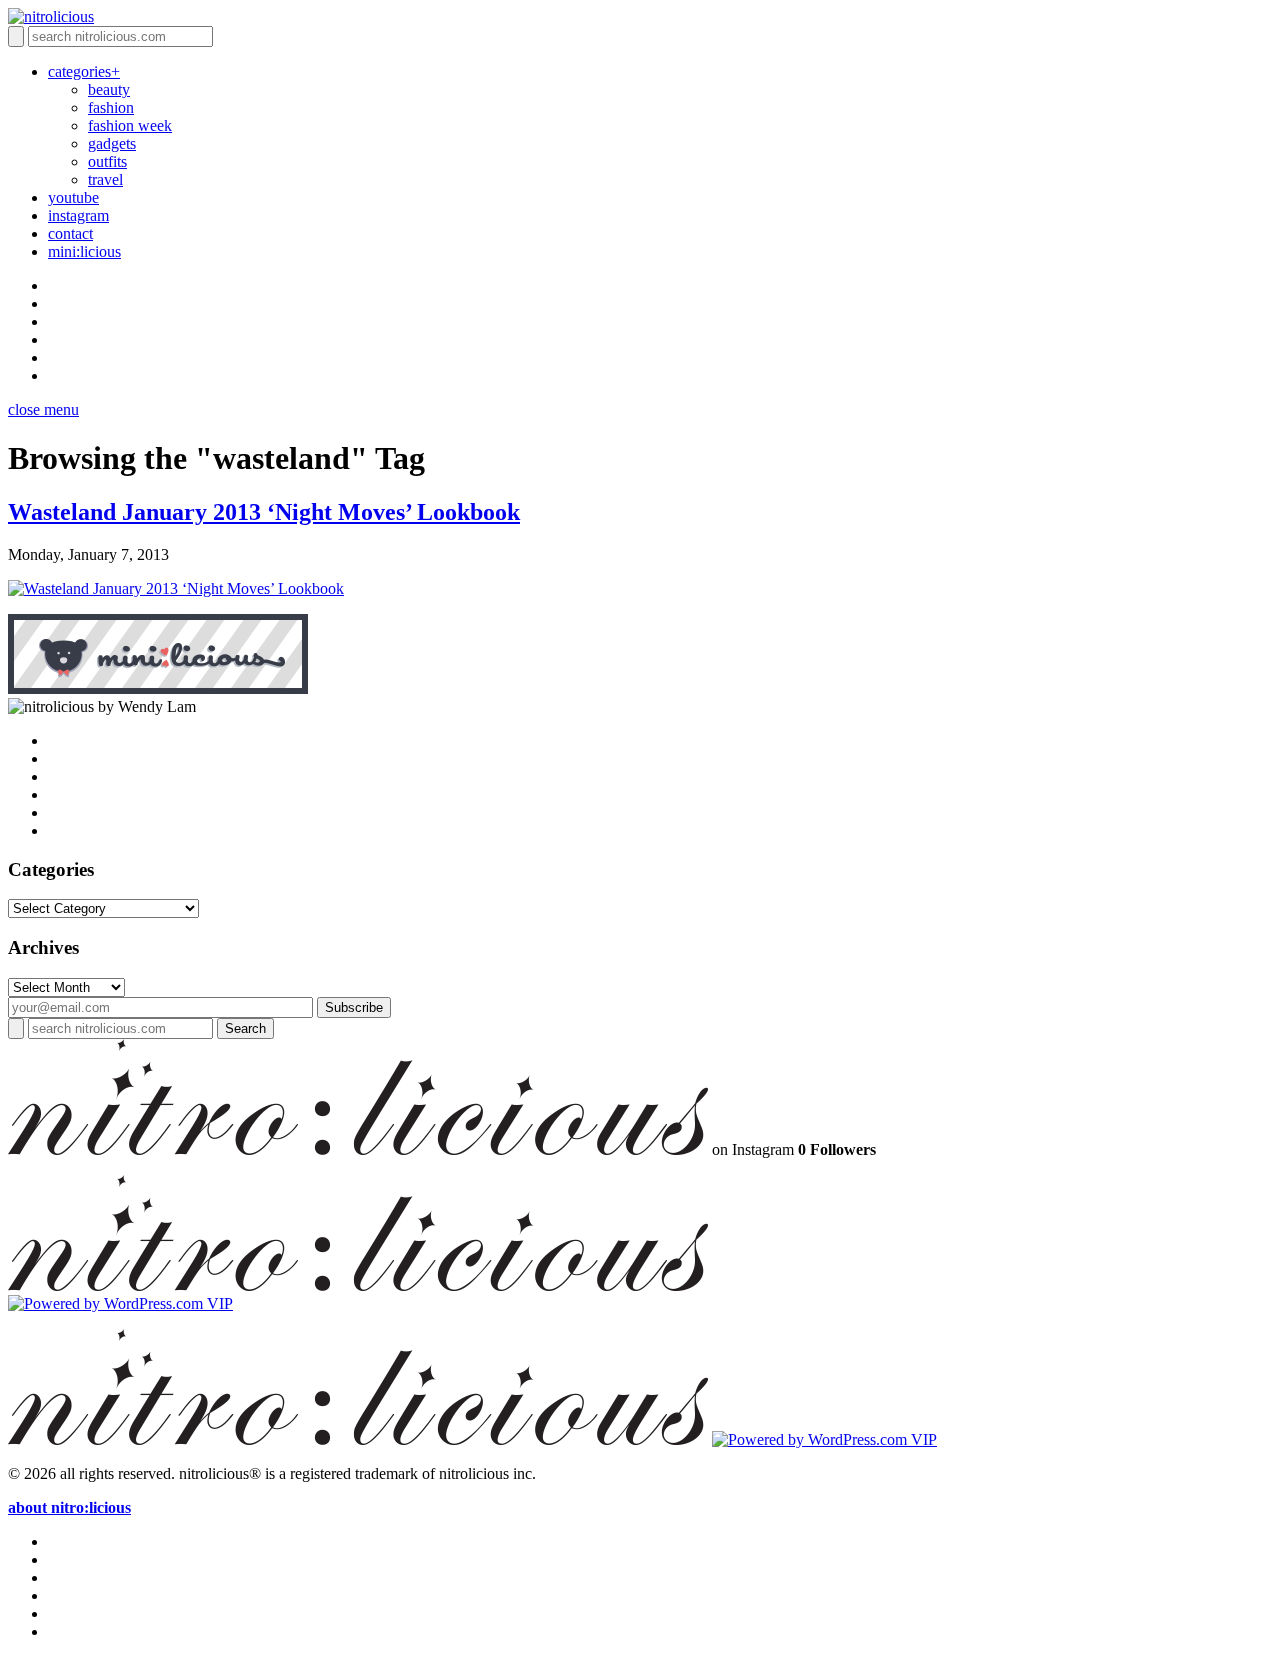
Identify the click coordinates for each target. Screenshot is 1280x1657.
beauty (109, 89)
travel (105, 179)
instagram (78, 215)
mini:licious (84, 251)
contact (70, 233)
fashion (111, 107)
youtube (73, 197)
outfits (107, 161)
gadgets (112, 143)
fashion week (130, 125)
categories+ (84, 71)
